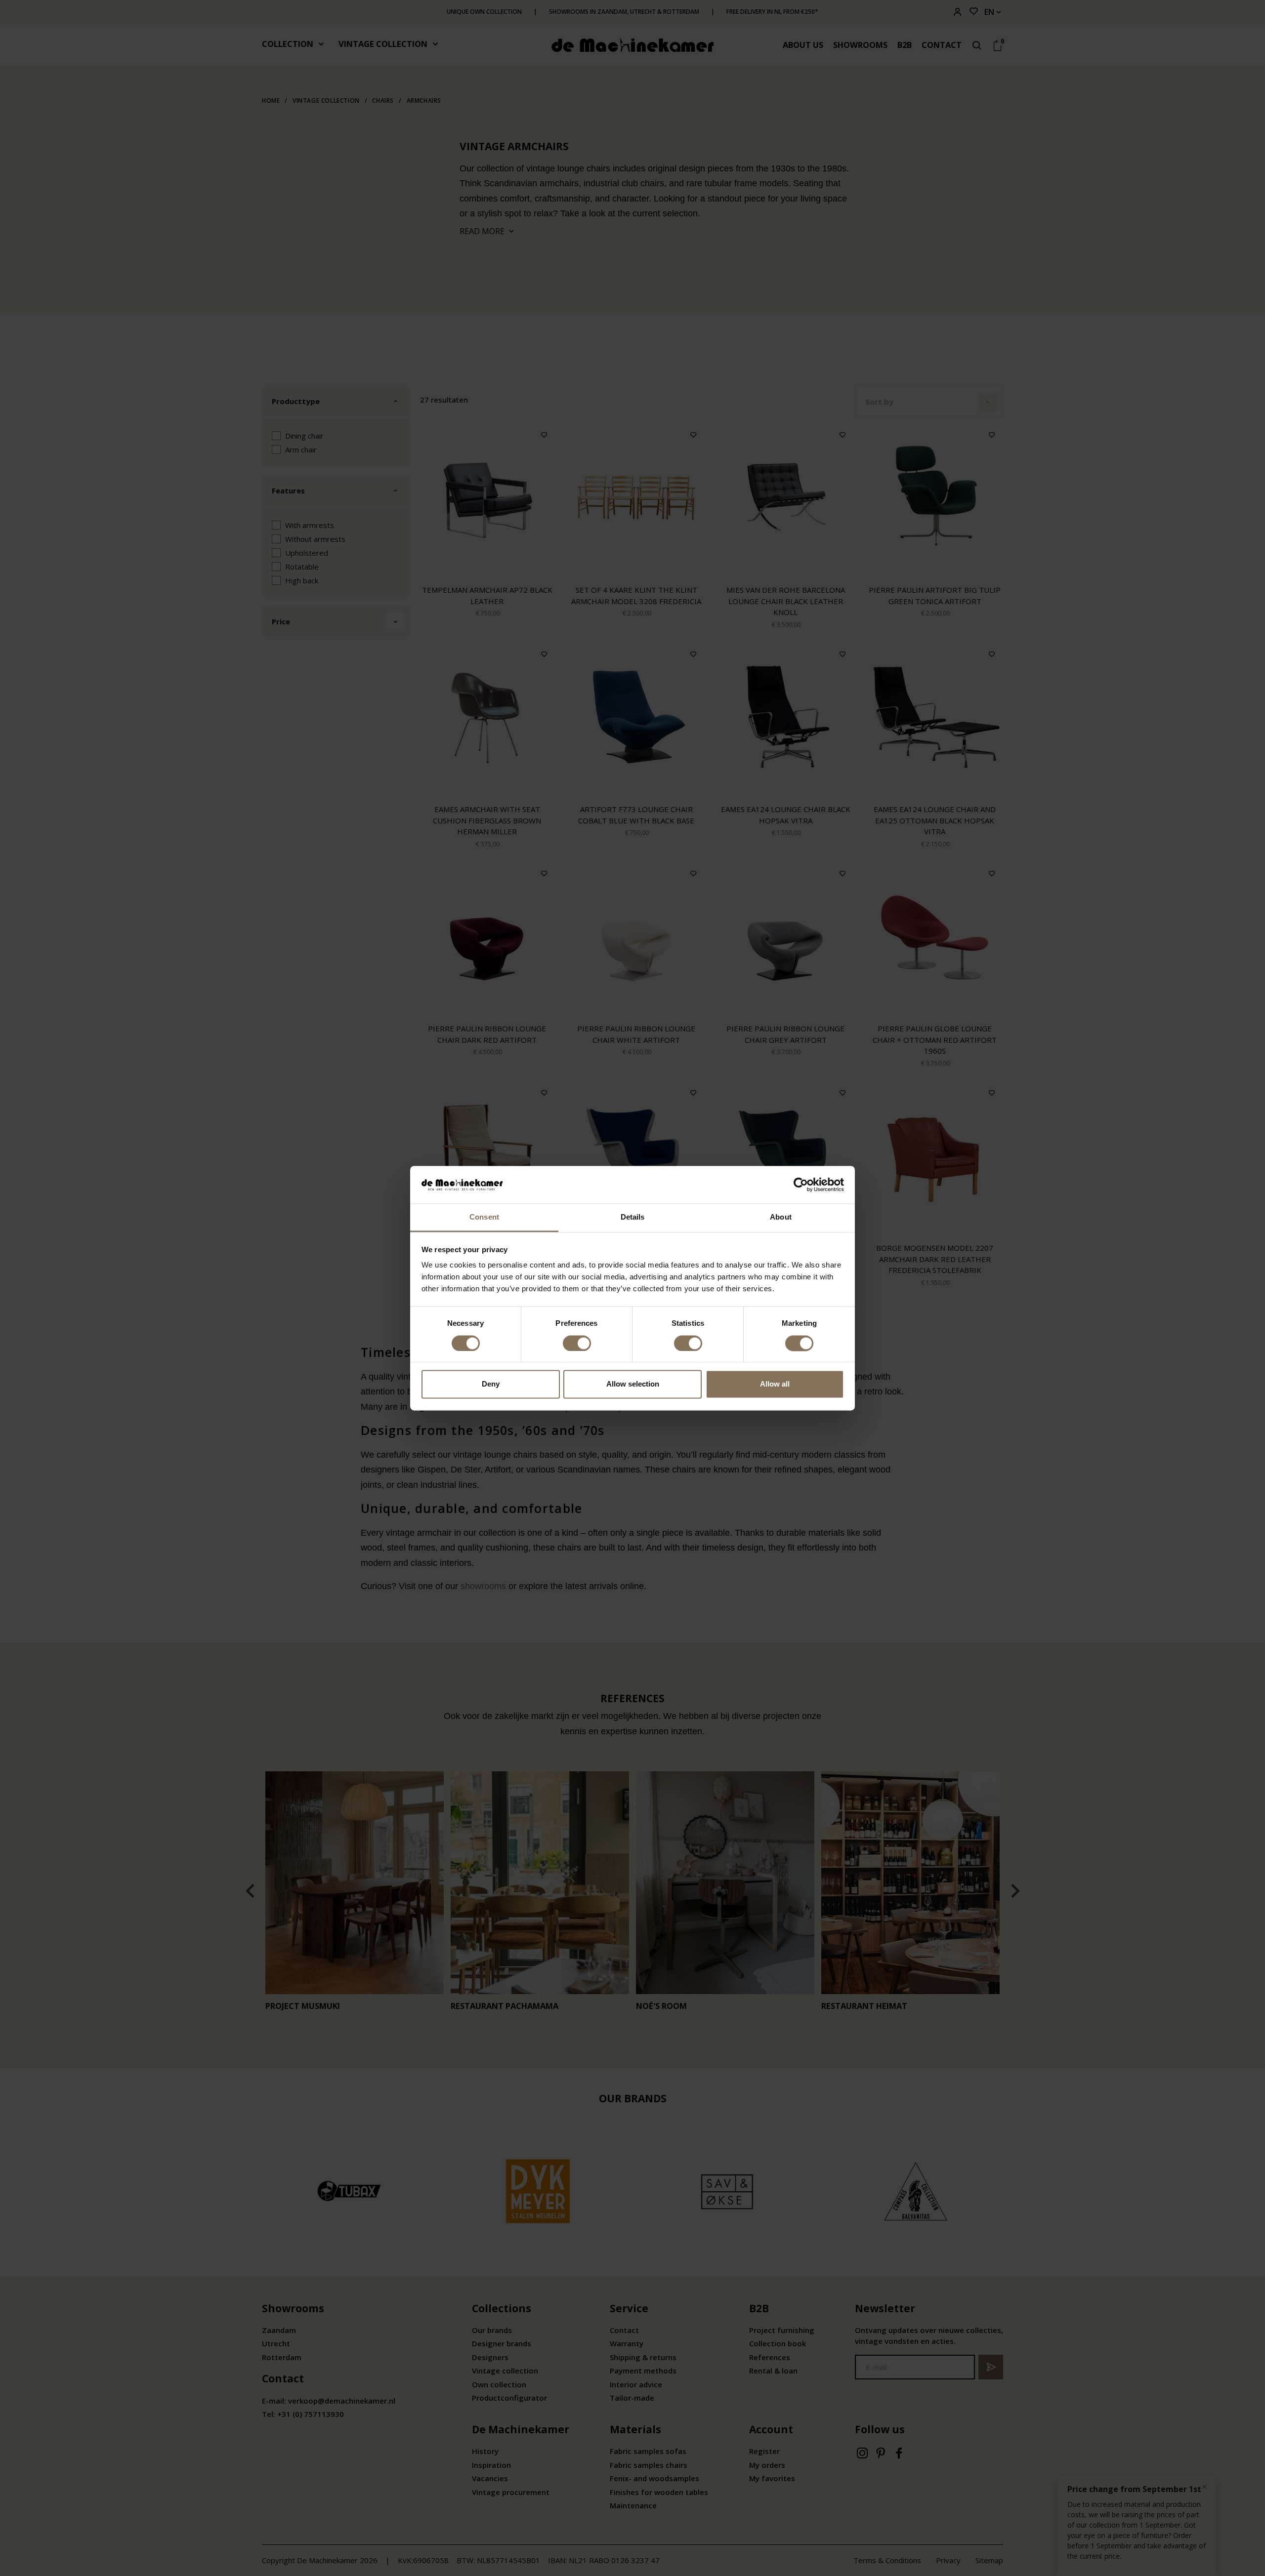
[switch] (577, 1343)
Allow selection (633, 1384)
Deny (491, 1384)
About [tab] (781, 1217)
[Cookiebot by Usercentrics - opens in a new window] (801, 1185)
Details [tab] (633, 1217)
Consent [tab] (484, 1217)
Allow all (775, 1384)
